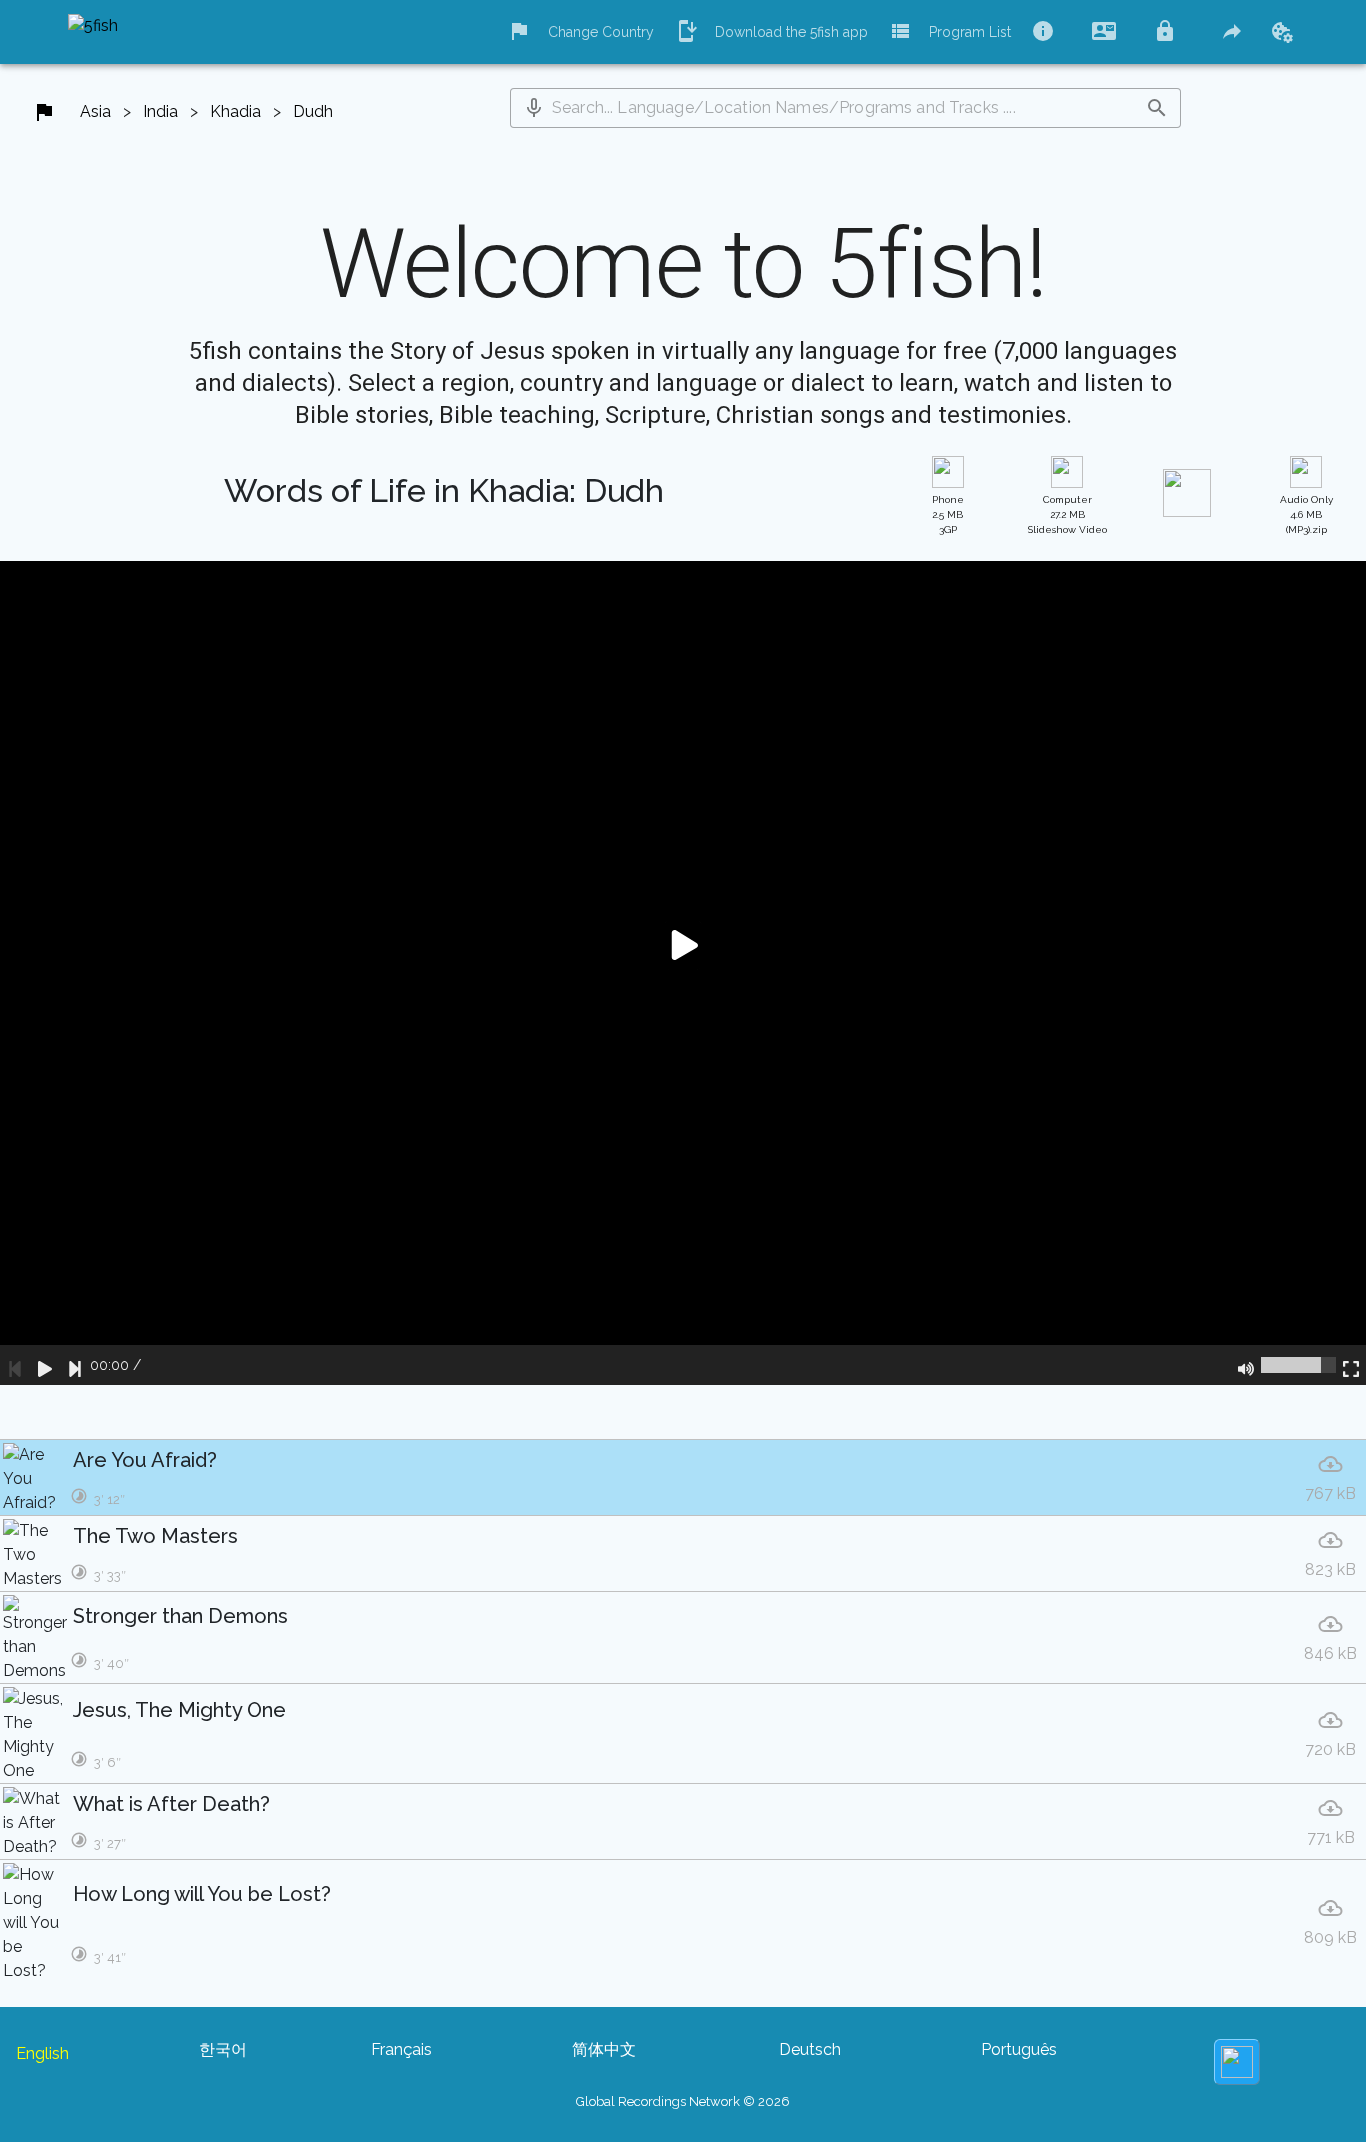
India (160, 111)
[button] (534, 108)
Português (1019, 2049)
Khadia (235, 111)
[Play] (45, 1365)
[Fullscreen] (1351, 1365)
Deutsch (810, 2049)
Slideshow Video (1067, 514)
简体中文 (604, 2049)
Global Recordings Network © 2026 (683, 2101)
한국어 (223, 2049)
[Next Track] (75, 1365)
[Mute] (1246, 1365)
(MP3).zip (1306, 514)
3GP (948, 514)
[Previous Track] (15, 1365)
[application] (683, 973)
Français (401, 2049)
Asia (95, 111)
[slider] (1298, 1365)
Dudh (313, 111)
